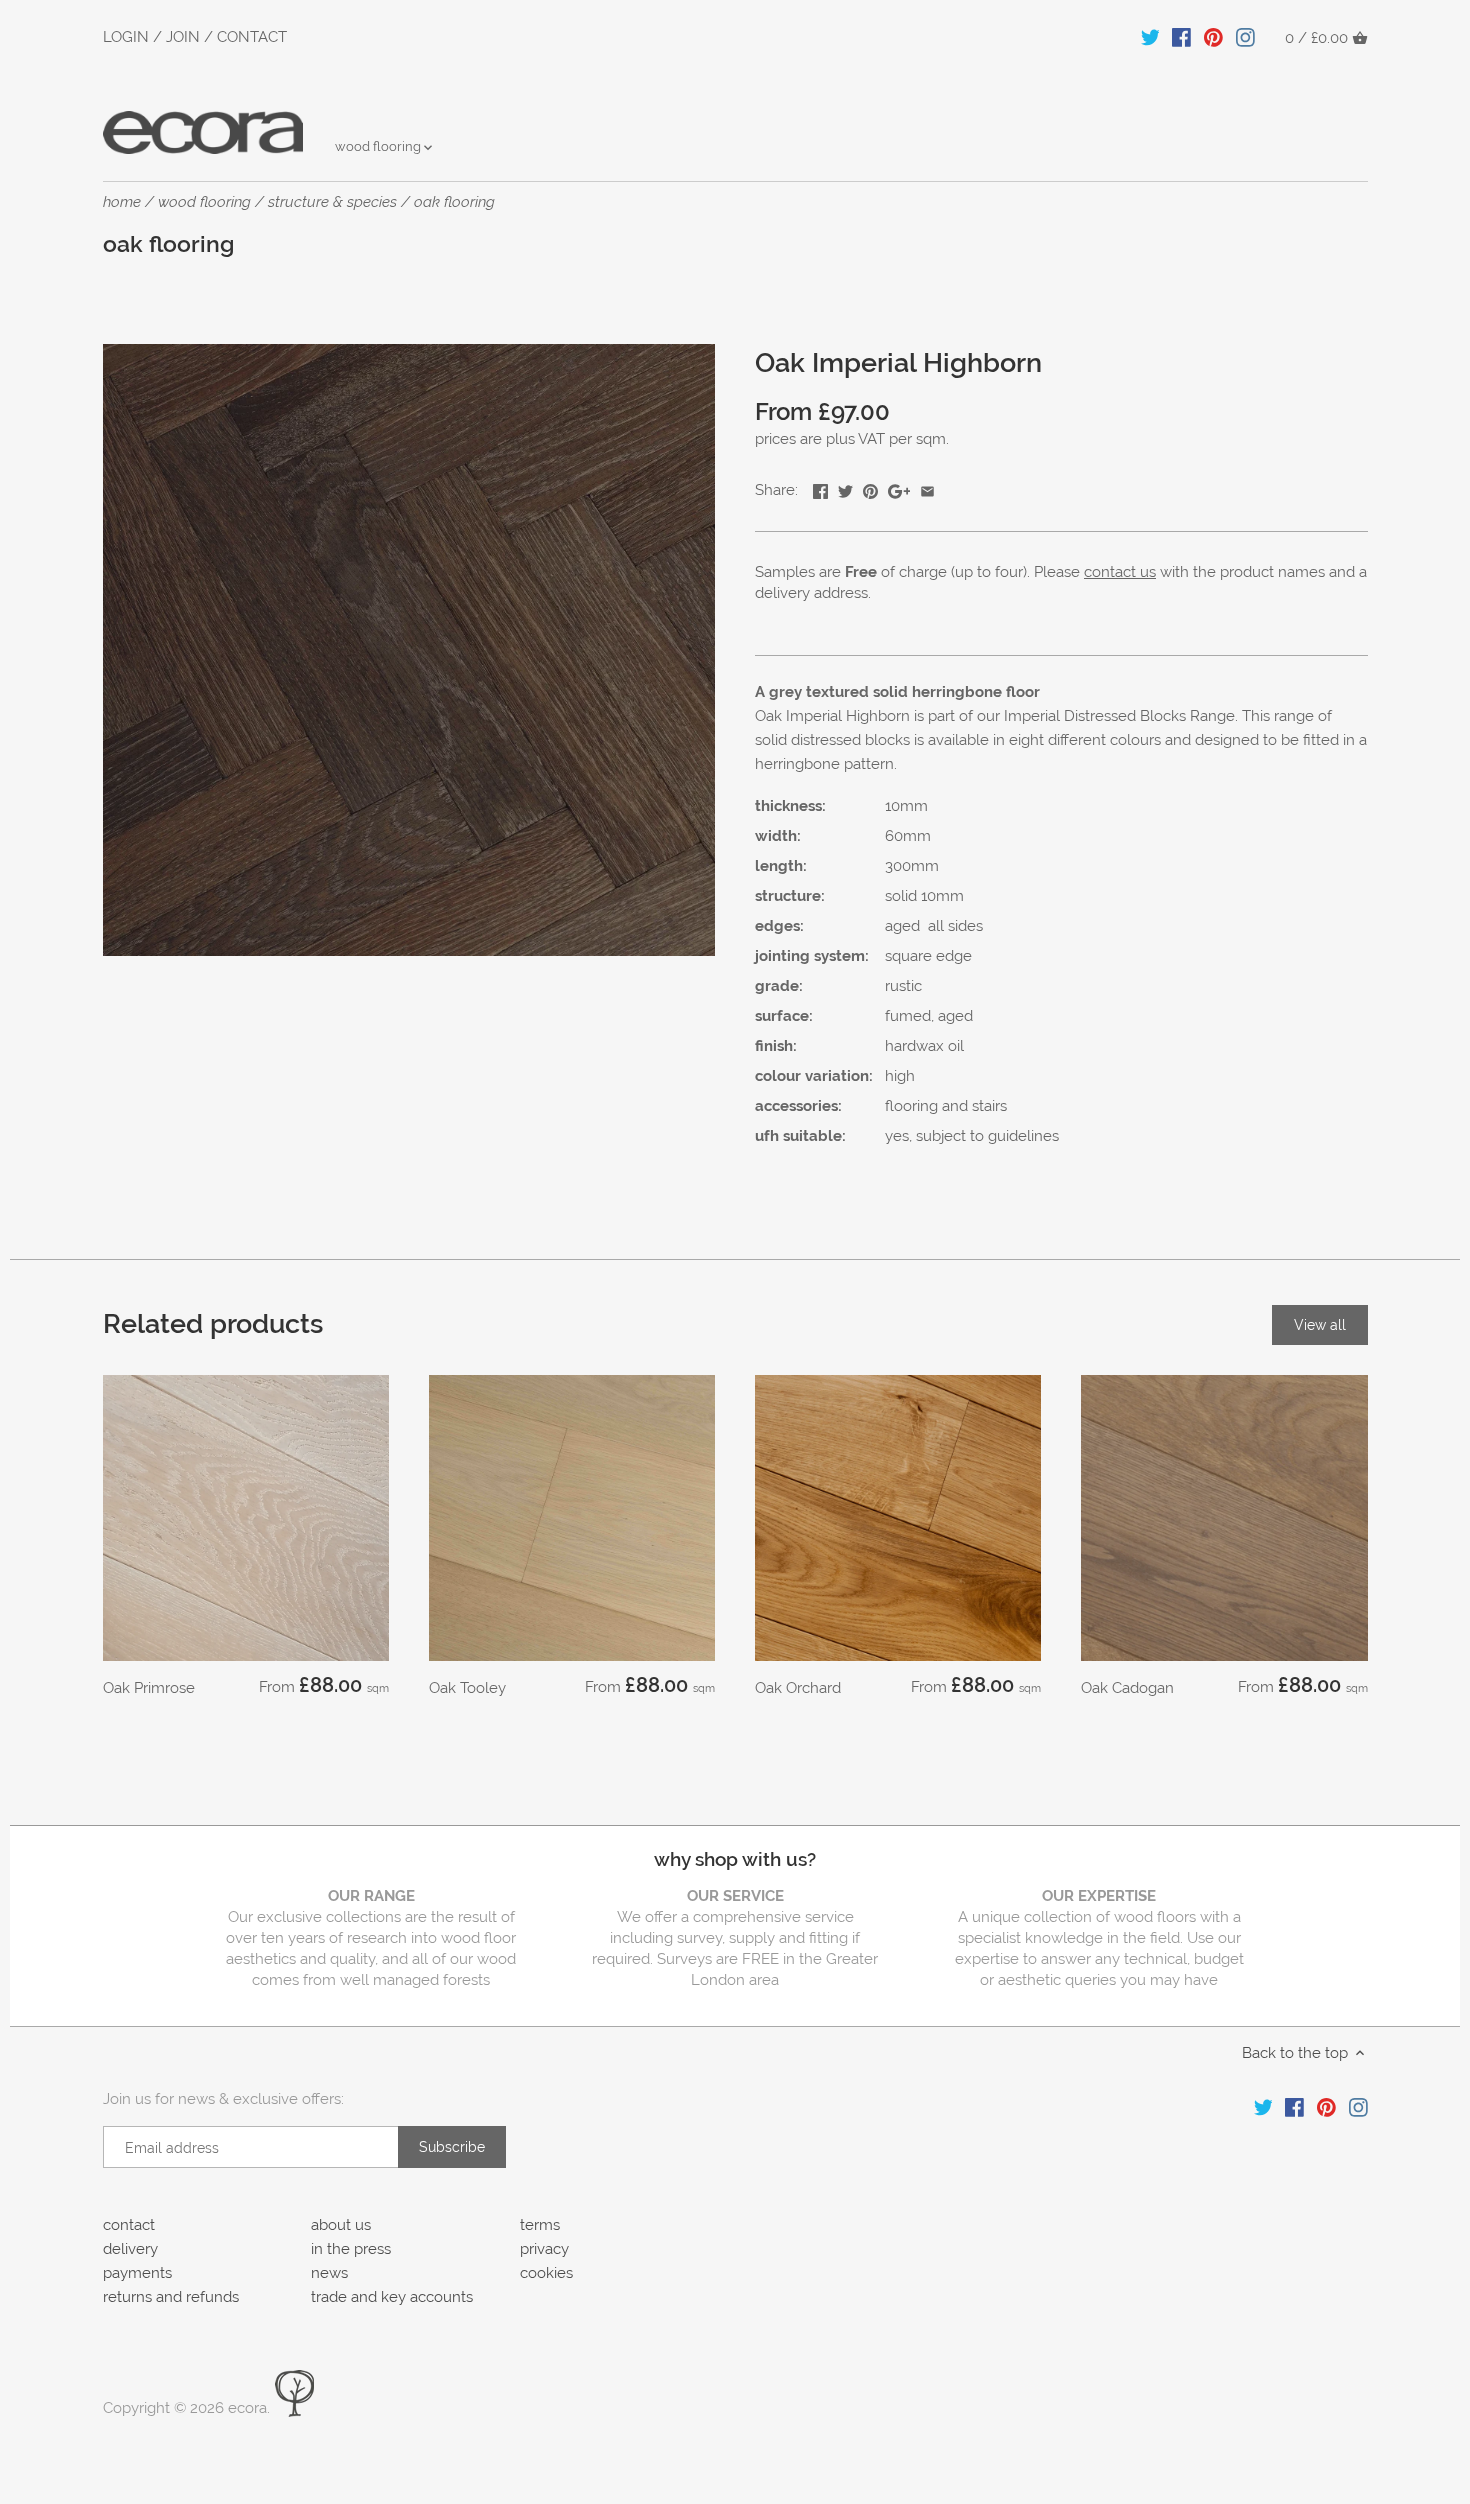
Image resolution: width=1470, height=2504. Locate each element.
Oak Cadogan (1127, 1688)
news (329, 2273)
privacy (544, 2249)
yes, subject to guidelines (972, 1136)
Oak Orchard (798, 1688)
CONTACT (252, 37)
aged (902, 926)
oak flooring (454, 202)
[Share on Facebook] (820, 488)
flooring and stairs (946, 1106)
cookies (546, 2273)
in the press (351, 2249)
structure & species (332, 202)
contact (129, 2225)
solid (901, 896)
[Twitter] (1150, 37)
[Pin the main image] (870, 488)
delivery (130, 2249)
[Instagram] (1245, 37)
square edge (928, 956)
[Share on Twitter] (845, 488)
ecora (247, 2408)
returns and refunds (171, 2297)
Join (183, 37)
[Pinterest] (1213, 37)
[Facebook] (1181, 37)
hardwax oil (924, 1046)
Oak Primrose (149, 1688)
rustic (903, 986)
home (122, 202)
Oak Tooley (467, 1688)
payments (137, 2273)
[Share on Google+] (899, 488)
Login (126, 37)
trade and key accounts (392, 2297)
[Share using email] (927, 488)
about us (341, 2225)
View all (1320, 1325)
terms (540, 2225)
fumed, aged (929, 1016)
